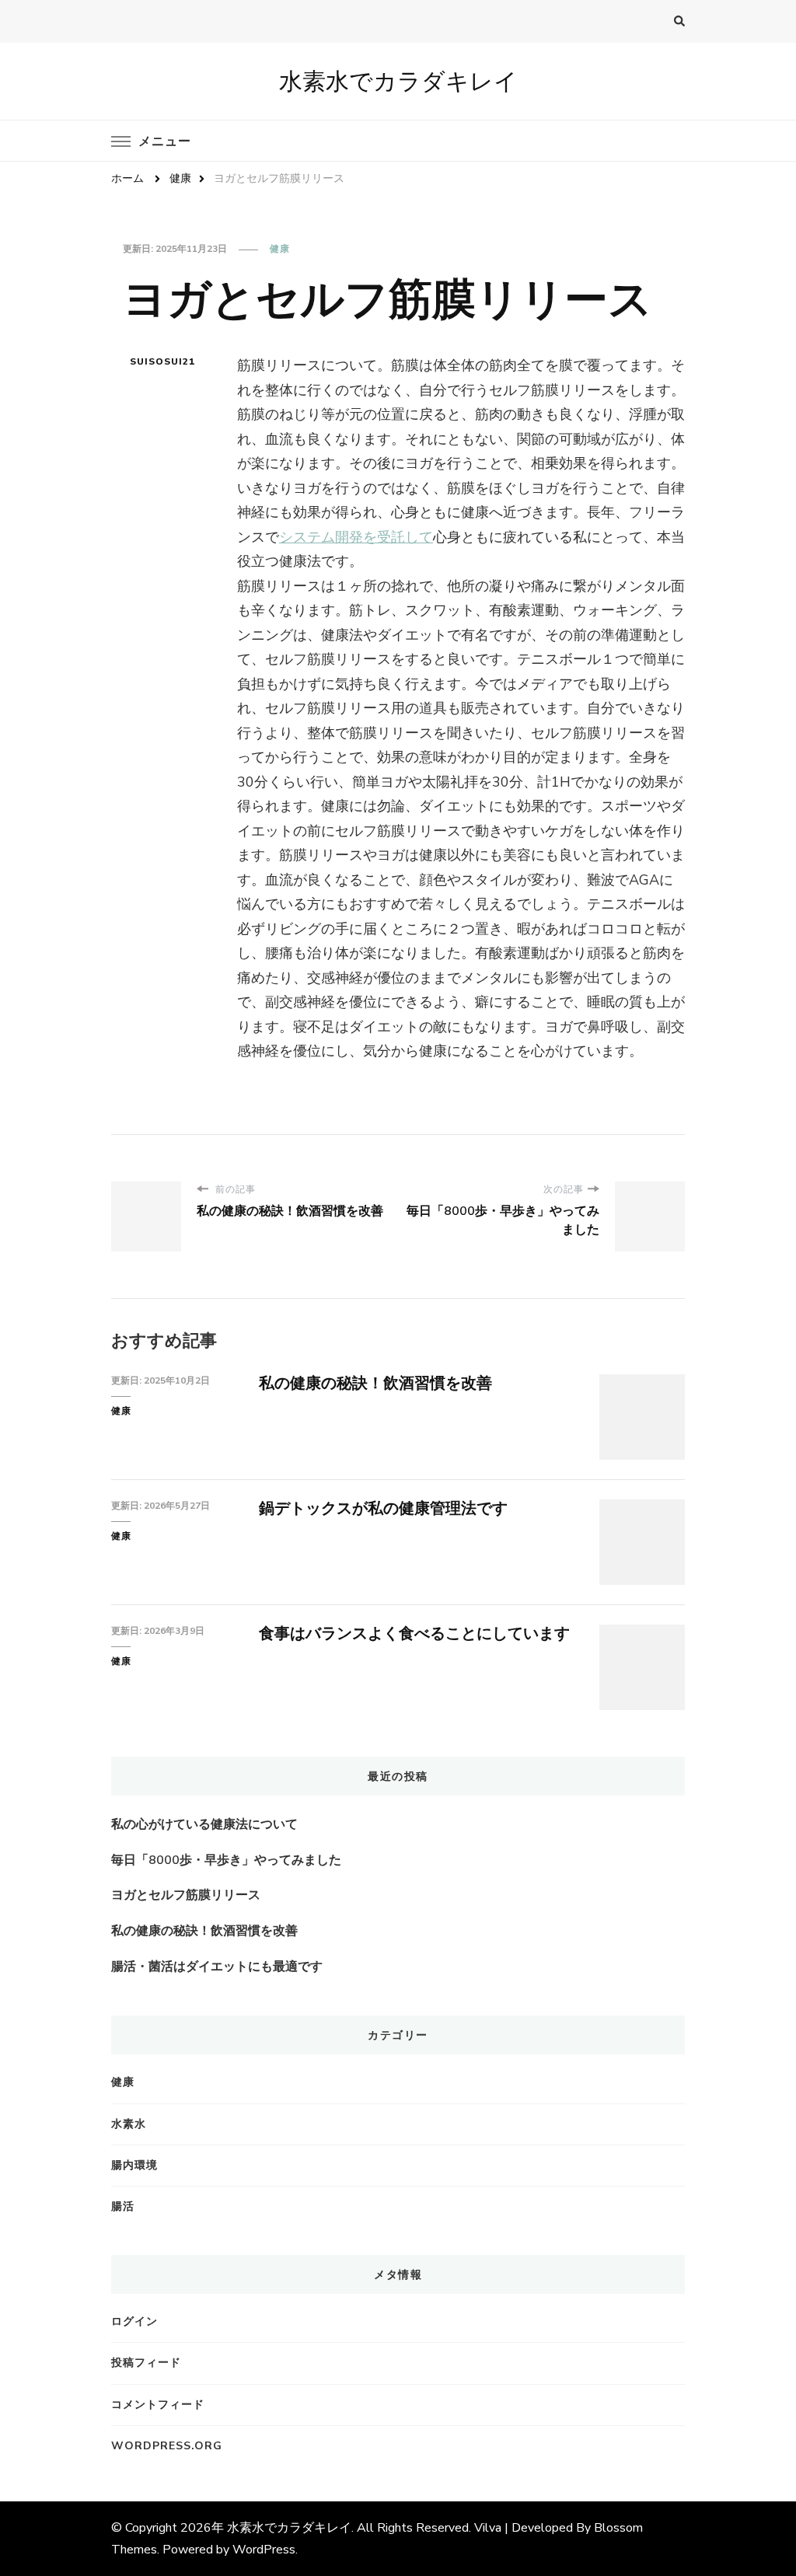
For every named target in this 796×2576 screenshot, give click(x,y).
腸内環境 (134, 2165)
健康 (280, 249)
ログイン (134, 2321)
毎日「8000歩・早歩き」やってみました (226, 1860)
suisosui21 (162, 361)
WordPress (264, 2550)
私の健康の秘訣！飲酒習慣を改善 (375, 1383)
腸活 (123, 2206)
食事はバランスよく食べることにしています (414, 1634)
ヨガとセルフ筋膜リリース (186, 1895)
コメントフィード (158, 2405)
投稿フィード (146, 2363)
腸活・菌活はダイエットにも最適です (217, 1967)
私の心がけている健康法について (204, 1824)
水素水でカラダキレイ (398, 81)
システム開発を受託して (356, 537)
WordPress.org (167, 2446)
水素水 (129, 2124)
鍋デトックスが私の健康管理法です (383, 1508)
